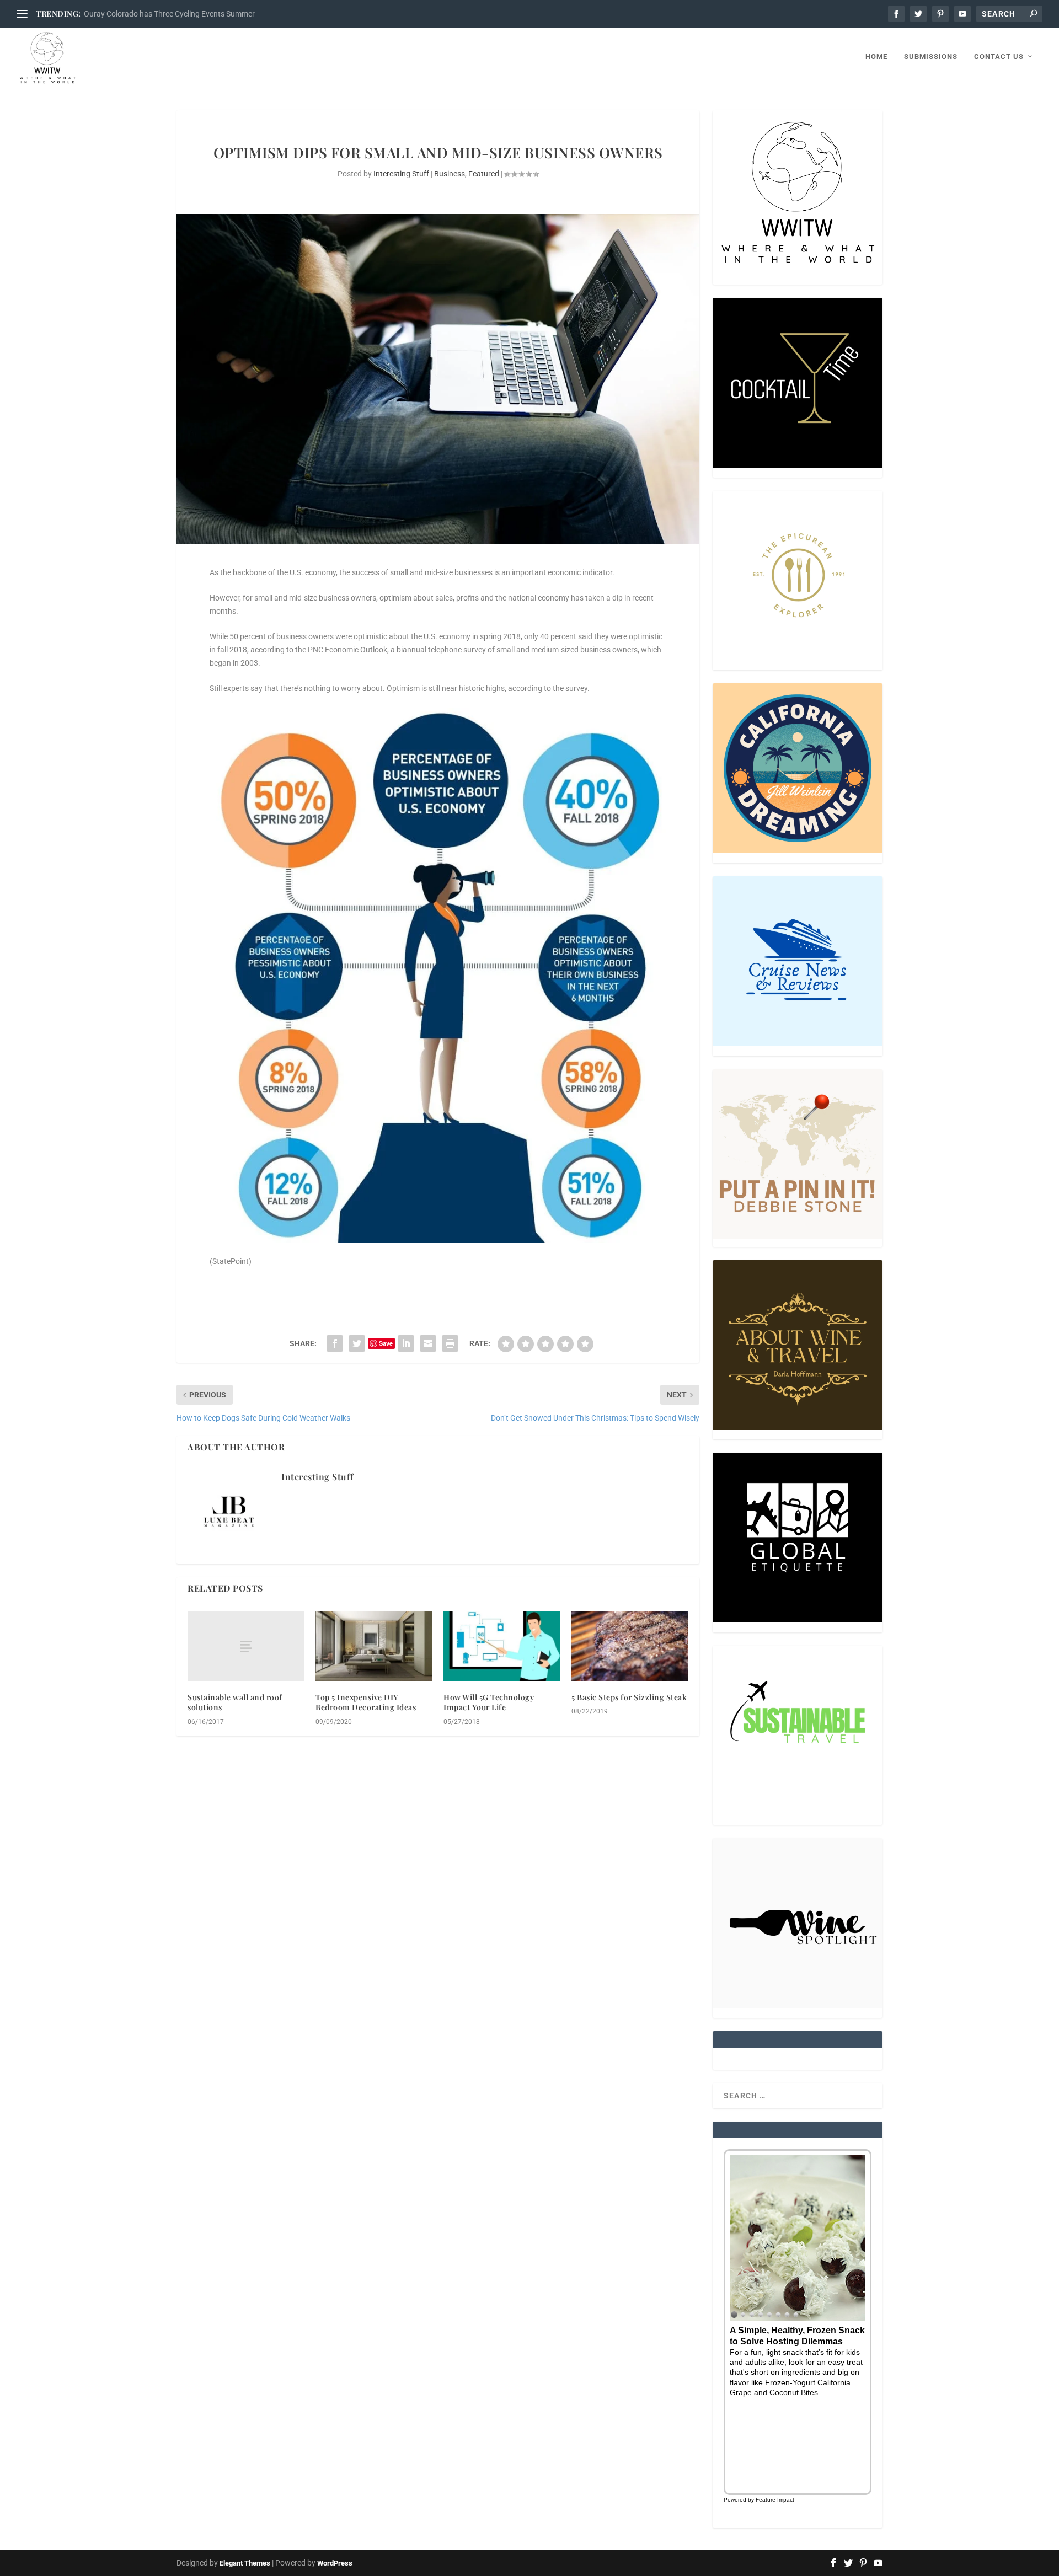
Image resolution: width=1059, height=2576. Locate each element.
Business (450, 174)
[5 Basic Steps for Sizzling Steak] (630, 1646)
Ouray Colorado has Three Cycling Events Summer (169, 14)
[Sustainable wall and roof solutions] (246, 1646)
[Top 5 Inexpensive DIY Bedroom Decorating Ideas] (374, 1646)
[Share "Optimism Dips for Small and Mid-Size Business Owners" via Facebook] (335, 1343)
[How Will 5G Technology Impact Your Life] (502, 1646)
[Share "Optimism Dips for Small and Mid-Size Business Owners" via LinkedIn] (406, 1343)
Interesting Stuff (401, 174)
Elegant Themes (245, 2563)
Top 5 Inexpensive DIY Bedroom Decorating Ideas (366, 1702)
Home (876, 57)
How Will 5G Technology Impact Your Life (489, 1702)
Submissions (931, 57)
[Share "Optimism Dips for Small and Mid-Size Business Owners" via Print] (450, 1343)
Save (386, 1343)
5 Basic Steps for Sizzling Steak (629, 1697)
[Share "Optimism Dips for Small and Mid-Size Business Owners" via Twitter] (357, 1343)
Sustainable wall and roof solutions (235, 1702)
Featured (484, 174)
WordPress (335, 2563)
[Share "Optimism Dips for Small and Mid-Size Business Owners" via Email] (428, 1343)
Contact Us (999, 57)
